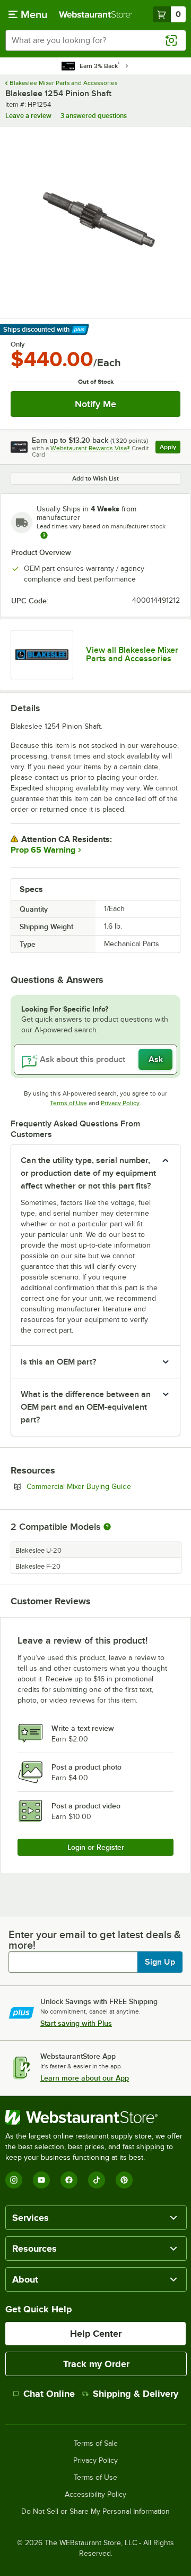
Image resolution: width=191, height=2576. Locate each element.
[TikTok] (97, 2180)
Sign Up (160, 1962)
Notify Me (95, 404)
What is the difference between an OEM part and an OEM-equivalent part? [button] (86, 1407)
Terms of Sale (96, 2444)
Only (18, 344)
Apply (170, 448)
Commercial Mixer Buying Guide (103, 1486)
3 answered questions (94, 116)
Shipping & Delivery (136, 2394)
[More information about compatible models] (107, 1527)
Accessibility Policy (95, 2495)
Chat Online (49, 2394)
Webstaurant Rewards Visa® (90, 448)
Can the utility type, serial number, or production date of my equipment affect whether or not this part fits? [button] (88, 1173)
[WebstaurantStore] (95, 2117)
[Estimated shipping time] (44, 535)
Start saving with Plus (76, 2023)
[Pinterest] (124, 2180)
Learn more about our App (85, 2078)
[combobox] (95, 40)
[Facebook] (69, 2180)
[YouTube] (41, 2180)
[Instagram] (14, 2180)
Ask (156, 1059)
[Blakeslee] (42, 655)
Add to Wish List (95, 478)
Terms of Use (68, 1103)
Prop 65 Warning (43, 850)
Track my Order (96, 2364)
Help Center (96, 2334)
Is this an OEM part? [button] (58, 1362)
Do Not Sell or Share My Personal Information (95, 2512)
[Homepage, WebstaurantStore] (95, 14)
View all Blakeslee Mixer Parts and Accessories (132, 654)
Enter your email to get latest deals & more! (95, 1940)
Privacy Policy (120, 1103)
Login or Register (96, 1847)
